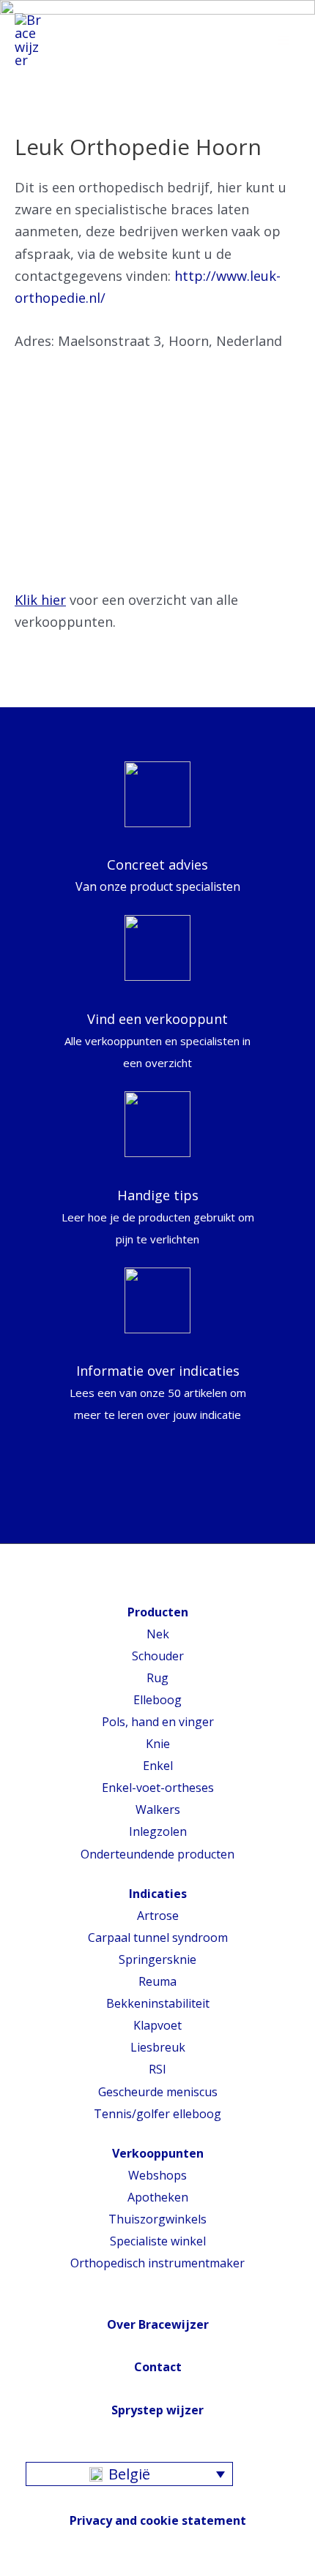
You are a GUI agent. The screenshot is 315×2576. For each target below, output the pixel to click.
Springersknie (157, 1959)
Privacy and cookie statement (158, 2520)
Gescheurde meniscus (158, 2092)
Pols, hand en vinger (158, 1722)
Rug (157, 1678)
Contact (158, 2367)
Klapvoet (157, 2025)
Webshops (157, 2175)
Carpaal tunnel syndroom (158, 1937)
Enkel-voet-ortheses (158, 1788)
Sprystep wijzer (157, 2410)
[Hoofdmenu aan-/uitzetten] (283, 40)
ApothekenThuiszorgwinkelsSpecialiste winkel (157, 2219)
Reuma (157, 1981)
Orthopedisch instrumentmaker (157, 2263)
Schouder (158, 1656)
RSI (157, 2069)
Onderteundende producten (157, 1854)
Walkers (158, 1809)
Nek (158, 1634)
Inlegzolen (158, 1831)
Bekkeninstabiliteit (158, 2003)
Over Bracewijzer (158, 2324)
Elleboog (157, 1700)
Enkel (158, 1766)
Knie (158, 1744)
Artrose (158, 1916)
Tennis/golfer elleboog (157, 2114)
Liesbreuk (158, 2047)
